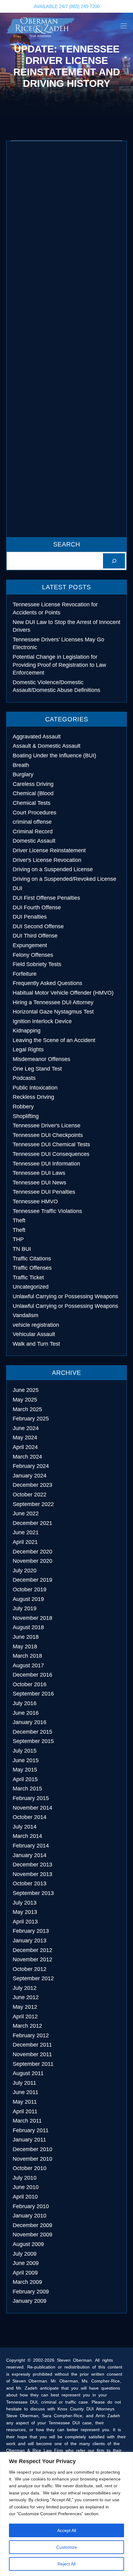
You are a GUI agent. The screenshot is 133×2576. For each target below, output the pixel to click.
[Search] (114, 561)
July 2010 (25, 2178)
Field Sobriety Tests (37, 964)
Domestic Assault (34, 841)
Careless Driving (33, 784)
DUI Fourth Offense (37, 907)
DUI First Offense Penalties (46, 898)
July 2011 (24, 2083)
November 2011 (32, 2054)
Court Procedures (34, 813)
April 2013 (25, 1922)
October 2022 (30, 1495)
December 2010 (32, 2149)
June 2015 (26, 1760)
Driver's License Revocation (47, 860)
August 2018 (28, 1627)
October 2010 (30, 2168)
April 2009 (25, 2273)
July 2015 (25, 1751)
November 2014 (32, 1808)
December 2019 (32, 1580)
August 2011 (28, 2073)
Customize (67, 2547)
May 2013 (25, 1912)
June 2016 (26, 1713)
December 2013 (32, 1865)
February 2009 (31, 2292)
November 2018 (32, 1618)
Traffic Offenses (32, 1268)
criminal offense (32, 822)
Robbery (23, 1107)
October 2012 (30, 1969)
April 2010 (25, 2197)
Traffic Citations (32, 1259)
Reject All (66, 2564)
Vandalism (26, 1315)
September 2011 (33, 2064)
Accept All (67, 2530)
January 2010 (30, 2216)
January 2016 (30, 1722)
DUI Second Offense (38, 926)
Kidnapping (27, 1031)
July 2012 (25, 1988)
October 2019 (30, 1589)
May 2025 (25, 1400)
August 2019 (28, 1599)
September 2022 (33, 1504)
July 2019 (25, 1608)
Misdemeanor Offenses (41, 1059)
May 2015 (25, 1770)
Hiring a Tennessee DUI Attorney (53, 1002)
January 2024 (30, 1476)
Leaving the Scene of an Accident (54, 1040)
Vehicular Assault (34, 1334)
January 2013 (30, 1941)
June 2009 (26, 2263)
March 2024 (27, 1457)
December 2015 (32, 1732)
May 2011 (25, 2102)
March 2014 (27, 1836)
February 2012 (31, 2035)
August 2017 (28, 1665)
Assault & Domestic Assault (47, 746)
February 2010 (31, 2206)
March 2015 (27, 1789)
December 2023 (32, 1485)
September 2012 (33, 1978)
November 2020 (32, 1561)
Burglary (23, 774)
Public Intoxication (35, 1088)
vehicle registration (36, 1325)
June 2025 (26, 1390)
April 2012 (25, 2017)
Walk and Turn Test (36, 1344)
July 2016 (25, 1703)
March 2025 (27, 1409)
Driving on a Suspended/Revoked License (64, 879)
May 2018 (25, 1647)
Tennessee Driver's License (47, 1125)
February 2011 (31, 2130)
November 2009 (32, 2235)
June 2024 (26, 1428)
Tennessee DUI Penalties (44, 1192)
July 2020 (25, 1571)
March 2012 (27, 2026)
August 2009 (28, 2244)
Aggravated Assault (37, 737)
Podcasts (24, 1078)
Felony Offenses (33, 955)
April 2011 (25, 2111)
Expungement (30, 945)
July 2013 (25, 1903)
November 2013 (32, 1874)
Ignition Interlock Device (42, 1021)
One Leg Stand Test (37, 1069)
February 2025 (31, 1419)
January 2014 (30, 1855)
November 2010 (32, 2159)
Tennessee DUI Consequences (51, 1154)
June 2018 (26, 1637)
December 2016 (32, 1675)
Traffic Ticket (28, 1277)
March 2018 (27, 1656)
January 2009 (30, 2301)
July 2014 (25, 1827)
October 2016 (30, 1684)
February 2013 (31, 1931)
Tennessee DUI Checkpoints (48, 1135)
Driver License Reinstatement (49, 850)
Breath (21, 765)
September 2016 (33, 1694)
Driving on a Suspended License (53, 869)
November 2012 (32, 1959)
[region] (66, 2514)
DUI (17, 888)
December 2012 (32, 1950)
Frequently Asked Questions (47, 983)
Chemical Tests (32, 803)
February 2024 (31, 1466)
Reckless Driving (33, 1097)
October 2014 (30, 1817)
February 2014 (31, 1846)
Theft (19, 1220)
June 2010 (26, 2187)
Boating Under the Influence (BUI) (54, 755)
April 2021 (25, 1542)
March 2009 (27, 2282)
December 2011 (32, 2045)
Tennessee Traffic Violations (47, 1211)
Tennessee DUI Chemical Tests (51, 1144)
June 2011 (26, 2092)
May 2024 (25, 1437)
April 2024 (25, 1447)
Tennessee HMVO (35, 1201)
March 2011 (27, 2121)
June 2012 (26, 1997)
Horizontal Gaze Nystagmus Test (53, 1012)
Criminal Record (33, 831)
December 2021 (32, 1523)
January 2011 (29, 2140)
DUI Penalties (30, 917)
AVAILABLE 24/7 (67, 6)
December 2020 (32, 1552)
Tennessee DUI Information (46, 1164)
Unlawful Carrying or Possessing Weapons (65, 1296)
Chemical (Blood (33, 793)
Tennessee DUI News (39, 1183)
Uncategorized (31, 1287)
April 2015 (25, 1779)
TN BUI (22, 1249)
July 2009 (25, 2254)
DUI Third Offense (35, 936)
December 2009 (32, 2225)
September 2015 (33, 1741)
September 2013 (33, 1893)
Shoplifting (26, 1116)
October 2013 (30, 1883)
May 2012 (25, 2007)
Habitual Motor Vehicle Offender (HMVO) (63, 993)
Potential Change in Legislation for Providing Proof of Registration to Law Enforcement (59, 665)
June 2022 (26, 1513)
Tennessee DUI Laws (39, 1173)
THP (18, 1239)
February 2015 (31, 1798)
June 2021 (26, 1532)
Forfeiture (25, 974)
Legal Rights (28, 1050)
